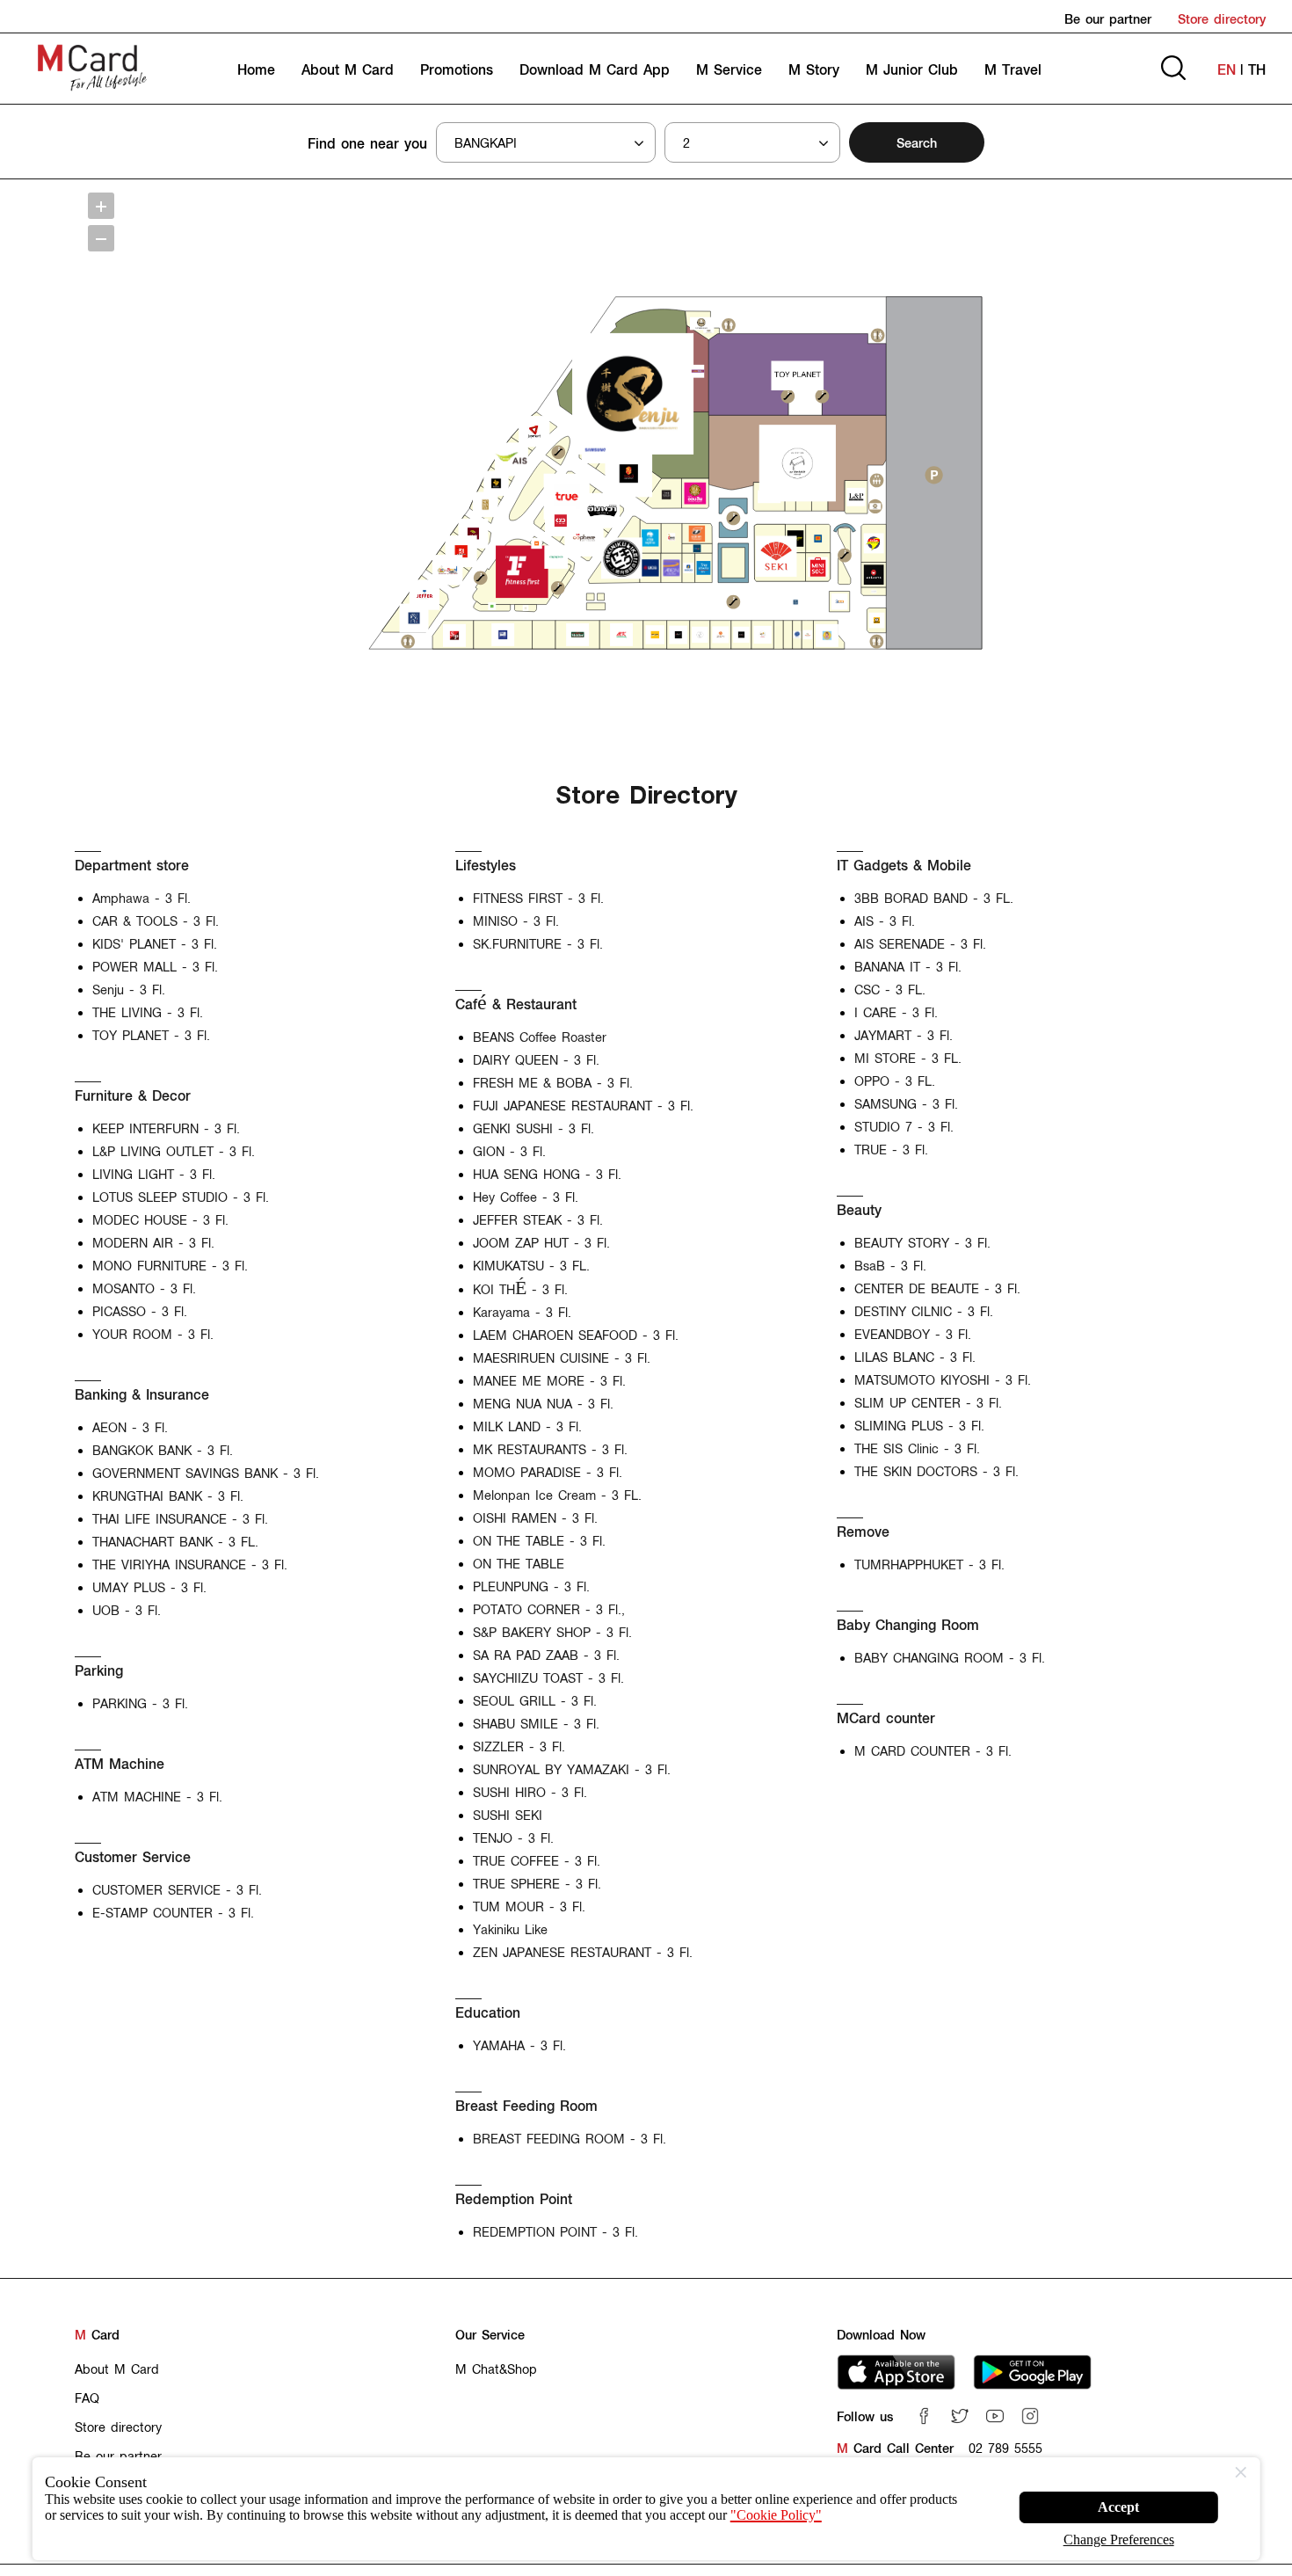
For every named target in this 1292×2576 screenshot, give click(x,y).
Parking (99, 1670)
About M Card (348, 69)
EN (1227, 69)
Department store (132, 865)
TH (1257, 69)
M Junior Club (912, 69)
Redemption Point (514, 2198)
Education (488, 2012)
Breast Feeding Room (526, 2105)
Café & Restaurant (516, 1004)
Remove (863, 1531)
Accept (1119, 2500)
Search (917, 142)
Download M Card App (595, 69)
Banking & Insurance (142, 1394)
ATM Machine (120, 1763)
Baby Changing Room (908, 1624)
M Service (729, 69)
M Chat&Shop (496, 2369)
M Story (814, 69)
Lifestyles (486, 865)
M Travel (1013, 69)
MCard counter (886, 1717)
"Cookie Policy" (163, 2534)
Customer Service (133, 1856)
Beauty (859, 1209)
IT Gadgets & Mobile (904, 865)
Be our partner (1108, 18)
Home (256, 69)
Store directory (1222, 18)
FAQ (87, 2398)
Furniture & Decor (133, 1095)
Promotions (457, 69)
